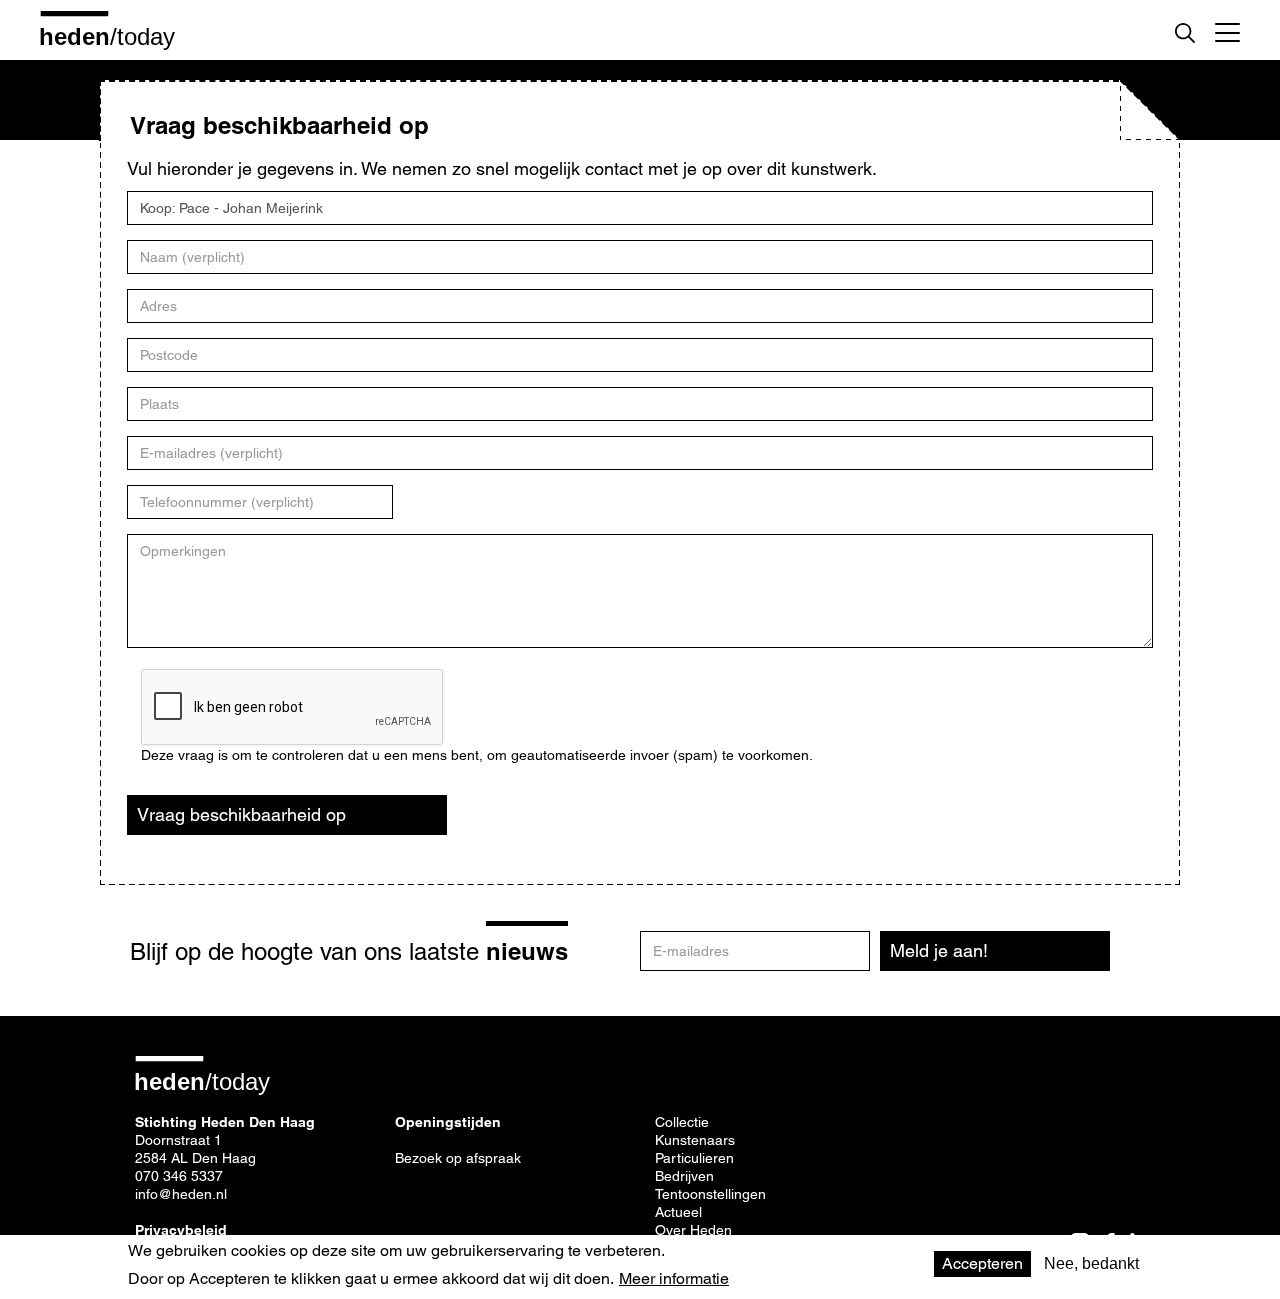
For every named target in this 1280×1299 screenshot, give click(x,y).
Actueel (678, 1212)
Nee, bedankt (1091, 1263)
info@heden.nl (181, 1194)
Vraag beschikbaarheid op (241, 814)
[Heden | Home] (115, 36)
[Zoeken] (1185, 33)
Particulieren (694, 1158)
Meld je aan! (939, 950)
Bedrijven (684, 1176)
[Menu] (1227, 30)
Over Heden (693, 1230)
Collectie (682, 1122)
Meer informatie (674, 1279)
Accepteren (982, 1263)
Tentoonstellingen (710, 1194)
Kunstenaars (695, 1140)
